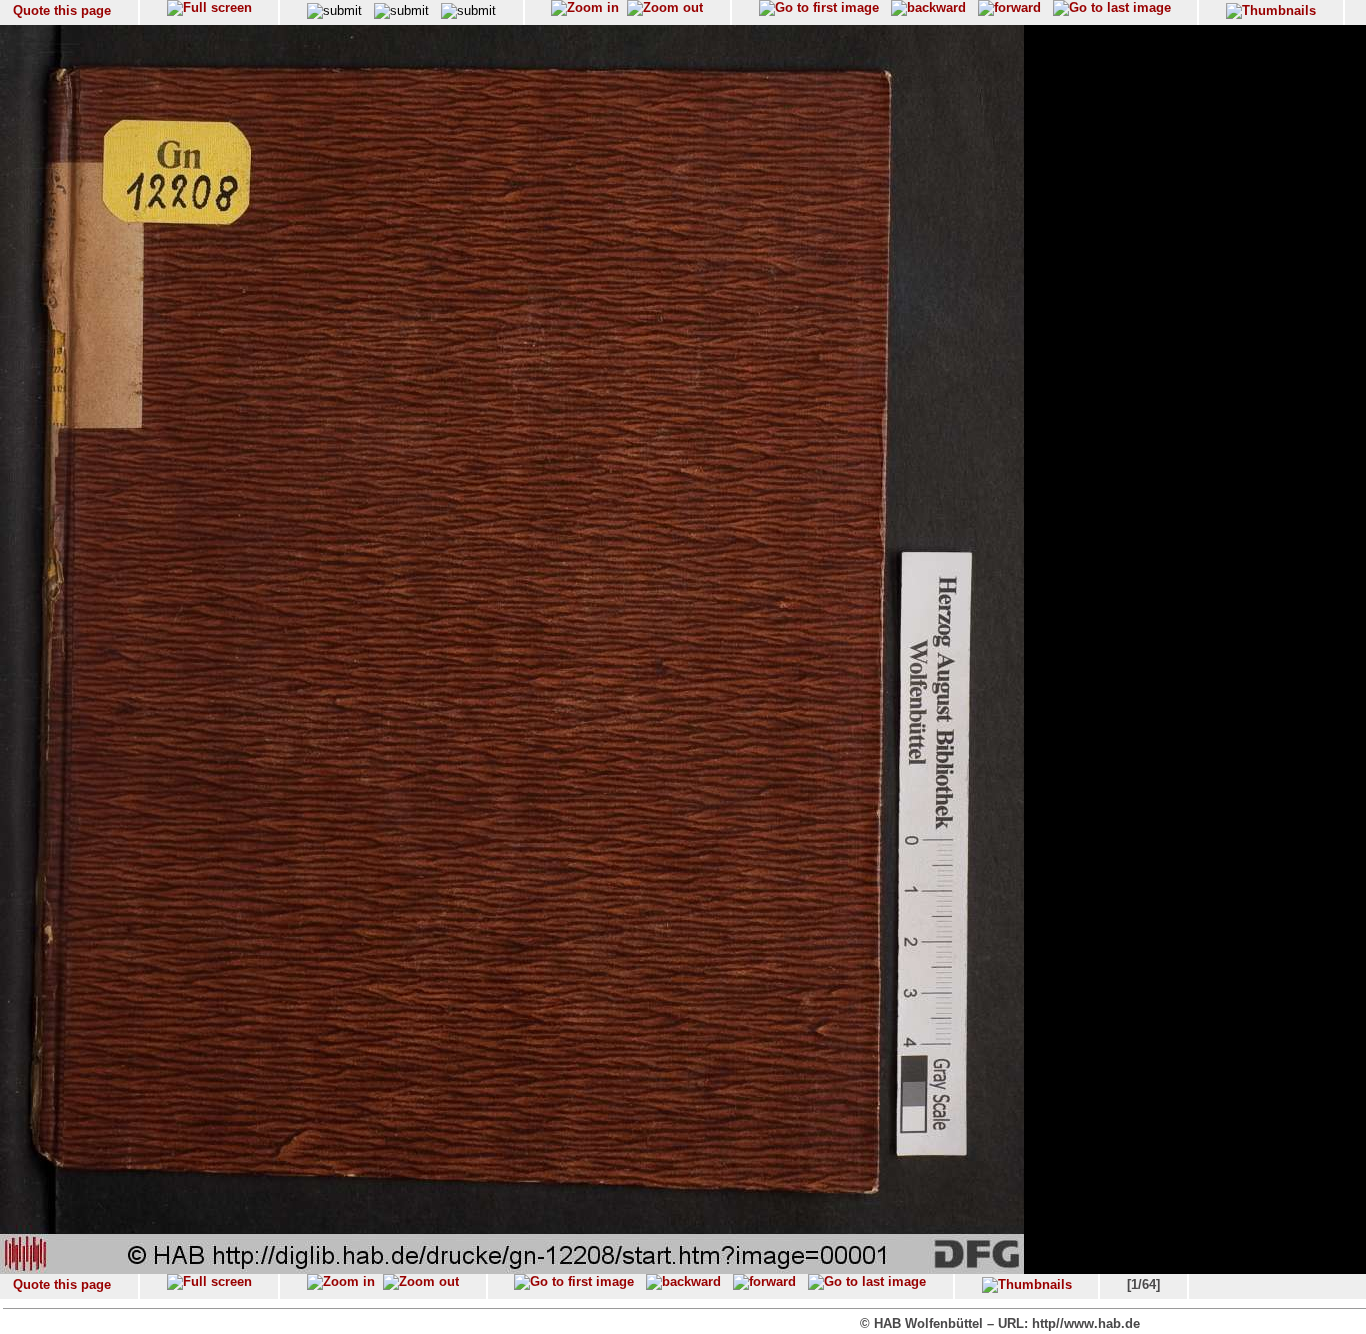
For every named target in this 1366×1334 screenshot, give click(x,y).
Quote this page (62, 10)
